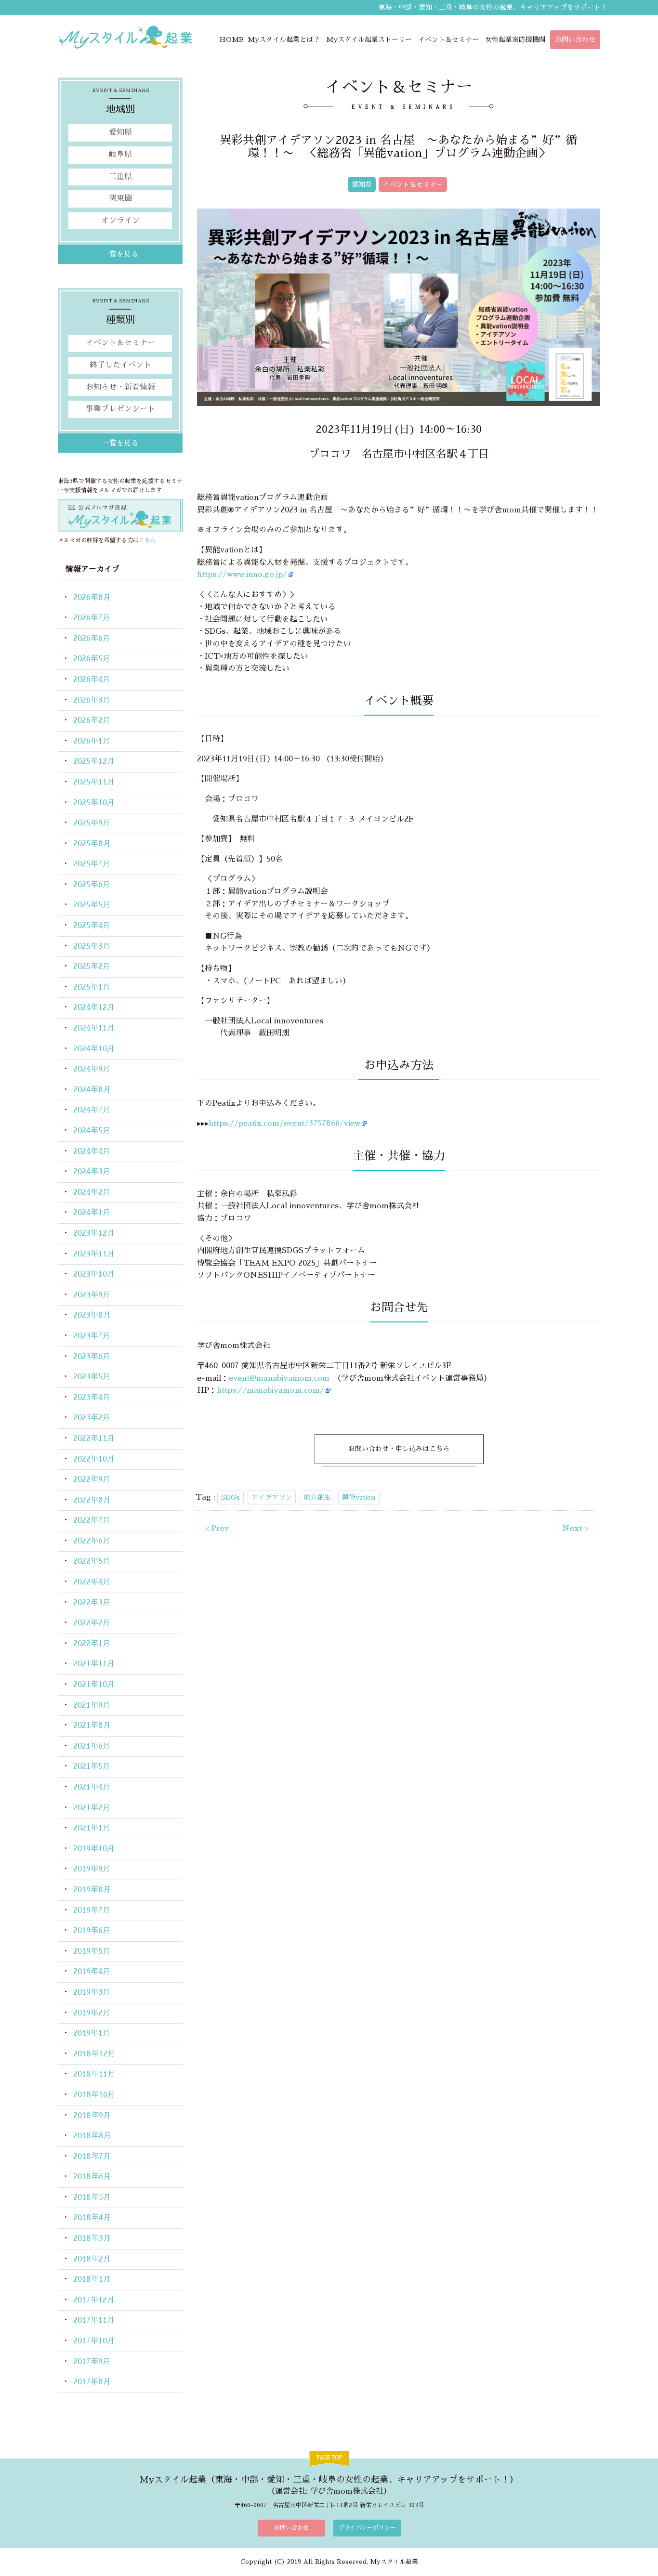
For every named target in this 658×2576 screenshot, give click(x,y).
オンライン (120, 221)
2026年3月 (92, 700)
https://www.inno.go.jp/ (242, 575)
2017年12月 (94, 2300)
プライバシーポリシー (367, 2528)
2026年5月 (92, 659)
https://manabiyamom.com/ (270, 1390)
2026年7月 (92, 618)
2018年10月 (94, 2095)
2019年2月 (92, 2013)
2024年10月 (94, 1049)
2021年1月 (92, 1828)
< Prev (217, 1529)
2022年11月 (94, 1438)
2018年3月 (92, 2238)
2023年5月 (92, 1377)
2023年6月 (92, 1357)
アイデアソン (272, 1497)
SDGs (230, 1497)
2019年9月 (92, 1869)
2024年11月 (94, 1028)
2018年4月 (92, 2218)
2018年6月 (92, 2177)
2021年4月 (92, 1787)
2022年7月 (92, 1520)
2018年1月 (92, 2279)
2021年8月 (92, 1726)
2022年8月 (92, 1500)
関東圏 (120, 198)
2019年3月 (92, 1992)
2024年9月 (92, 1069)
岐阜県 (120, 155)
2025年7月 (92, 864)
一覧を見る (120, 254)
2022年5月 (92, 1561)
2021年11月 (94, 1664)
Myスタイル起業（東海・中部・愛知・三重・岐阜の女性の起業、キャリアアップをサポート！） (329, 2480)
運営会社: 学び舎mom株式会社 (329, 2491)
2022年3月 (92, 1603)
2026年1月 (92, 741)
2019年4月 (92, 1972)
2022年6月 (92, 1541)
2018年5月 (92, 2197)
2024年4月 (92, 1151)
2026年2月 (92, 720)
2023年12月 (94, 1233)
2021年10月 (94, 1685)
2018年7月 (92, 2157)
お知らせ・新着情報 (120, 387)
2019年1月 (92, 2033)
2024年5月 (92, 1131)
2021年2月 (92, 1808)
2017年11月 (94, 2320)
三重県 (120, 177)
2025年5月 (92, 905)
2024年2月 (92, 1192)
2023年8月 (92, 1315)
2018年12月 (94, 2054)
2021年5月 (92, 1766)
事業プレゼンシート (120, 409)
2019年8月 (92, 1890)
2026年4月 (92, 680)
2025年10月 (94, 803)
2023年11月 (94, 1254)
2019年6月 (92, 1931)
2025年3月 (92, 946)
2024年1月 (92, 1213)
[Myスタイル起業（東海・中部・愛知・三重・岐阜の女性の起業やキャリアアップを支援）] (125, 37)
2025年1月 (92, 987)
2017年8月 (92, 2382)
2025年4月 (92, 926)
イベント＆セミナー (448, 39)
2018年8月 (92, 2136)
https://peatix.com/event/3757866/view (284, 1124)
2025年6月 (92, 885)
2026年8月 (92, 598)
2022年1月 (92, 1644)
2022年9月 (92, 1479)
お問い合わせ (575, 39)
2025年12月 (94, 761)
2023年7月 (92, 1336)
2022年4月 (92, 1582)
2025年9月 (92, 823)
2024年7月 (92, 1110)
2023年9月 (92, 1295)
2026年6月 (92, 639)
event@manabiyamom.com (279, 1378)
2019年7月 (92, 1910)
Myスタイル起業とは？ (284, 39)
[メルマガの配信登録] (120, 515)
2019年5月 (92, 1951)
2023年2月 (92, 1418)
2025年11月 (94, 782)
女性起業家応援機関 (515, 39)
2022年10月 (94, 1459)
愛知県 (362, 184)
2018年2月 (92, 2259)
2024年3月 (92, 1172)
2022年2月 (92, 1623)
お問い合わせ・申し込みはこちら (399, 1449)
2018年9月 (92, 2116)
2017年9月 (92, 2362)
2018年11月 (94, 2074)
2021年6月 (92, 1746)
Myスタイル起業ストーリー (369, 39)
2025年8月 (92, 844)
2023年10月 (94, 1274)
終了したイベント (120, 365)
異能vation (359, 1497)
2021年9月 (92, 1705)
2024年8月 (92, 1090)
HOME (231, 39)
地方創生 (317, 1497)
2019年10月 (94, 1849)
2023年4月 (92, 1398)
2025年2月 (92, 967)
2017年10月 (94, 2341)
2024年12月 (94, 1007)
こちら (147, 540)
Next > (575, 1529)
